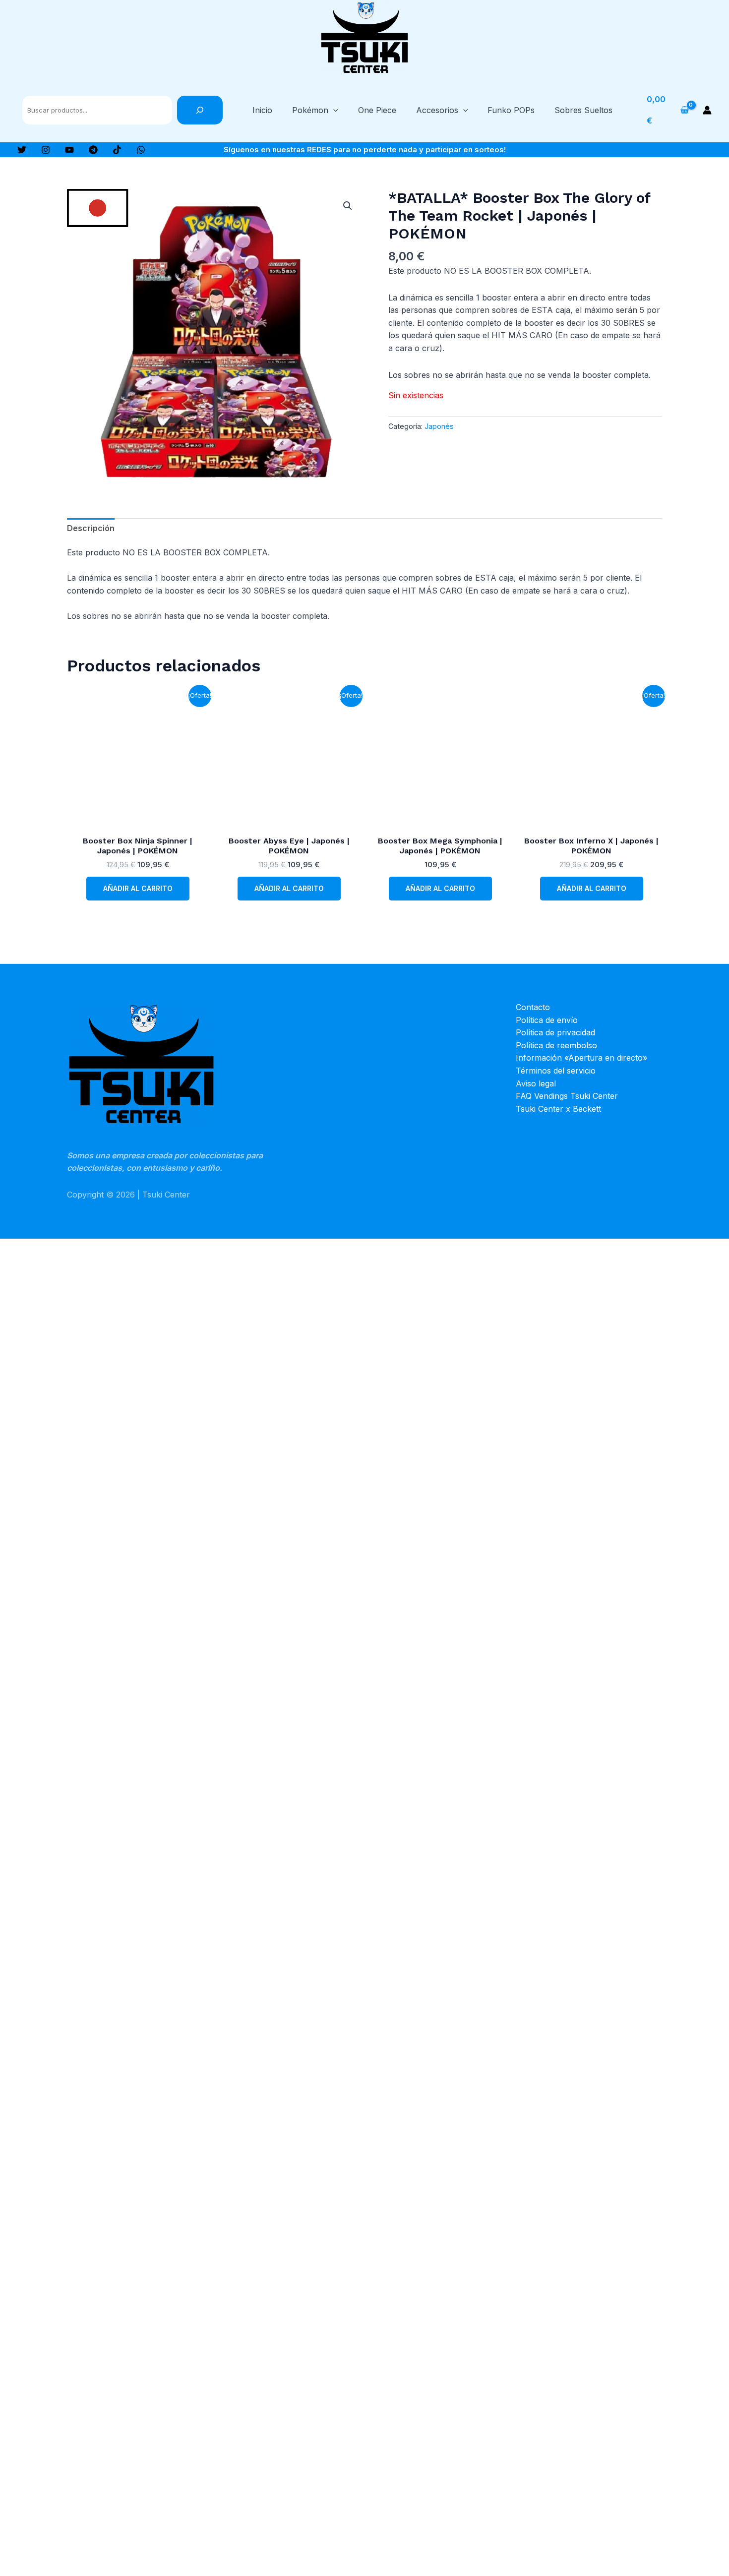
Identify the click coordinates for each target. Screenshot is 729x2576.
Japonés (439, 426)
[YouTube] (69, 150)
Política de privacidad (555, 1032)
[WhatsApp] (141, 150)
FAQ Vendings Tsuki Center (567, 1096)
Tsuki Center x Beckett (558, 1109)
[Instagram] (46, 150)
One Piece (377, 110)
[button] (348, 206)
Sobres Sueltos (583, 110)
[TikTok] (117, 150)
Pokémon (310, 110)
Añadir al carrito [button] (138, 888)
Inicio (262, 110)
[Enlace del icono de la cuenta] (707, 110)
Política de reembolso (556, 1045)
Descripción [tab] (91, 528)
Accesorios (437, 110)
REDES (319, 150)
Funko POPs (511, 110)
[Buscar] (200, 110)
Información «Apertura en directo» (581, 1058)
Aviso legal (536, 1083)
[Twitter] (22, 150)
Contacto (533, 1007)
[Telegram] (93, 150)
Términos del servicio (556, 1071)
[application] (333, 110)
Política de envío (547, 1020)
